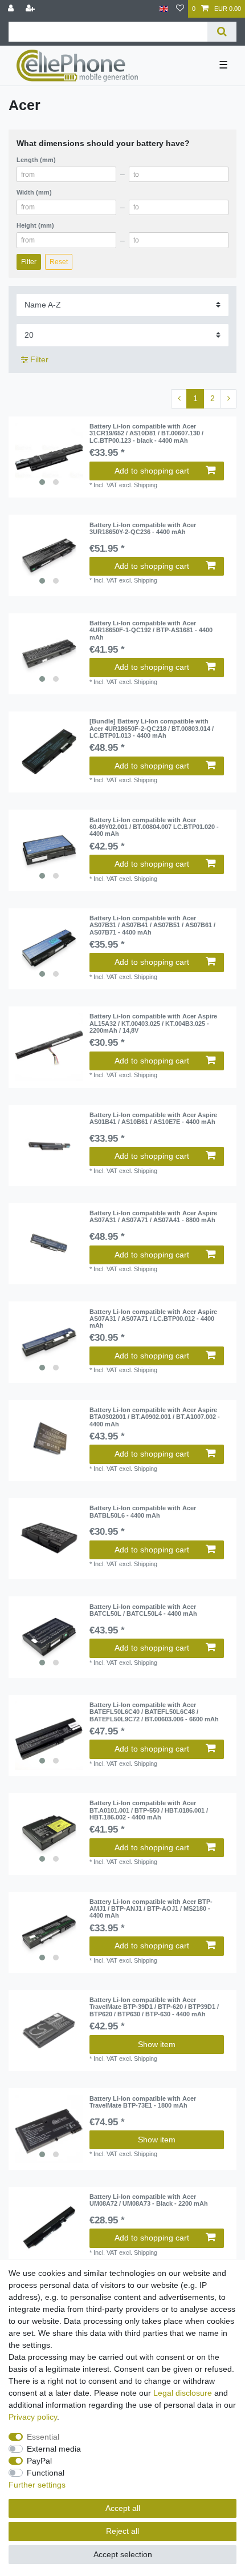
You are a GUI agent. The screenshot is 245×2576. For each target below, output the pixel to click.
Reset (59, 262)
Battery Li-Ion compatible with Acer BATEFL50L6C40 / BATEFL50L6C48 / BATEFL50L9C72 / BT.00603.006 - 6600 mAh (154, 1712)
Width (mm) (34, 192)
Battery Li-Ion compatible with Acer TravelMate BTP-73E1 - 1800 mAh (143, 2102)
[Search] (222, 32)
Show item (157, 2044)
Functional (46, 2473)
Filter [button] (39, 359)
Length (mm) (36, 160)
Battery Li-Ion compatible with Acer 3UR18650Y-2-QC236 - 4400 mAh (143, 528)
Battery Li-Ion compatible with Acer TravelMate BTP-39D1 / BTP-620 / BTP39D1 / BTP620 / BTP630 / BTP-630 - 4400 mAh (154, 2007)
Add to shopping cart (152, 471)
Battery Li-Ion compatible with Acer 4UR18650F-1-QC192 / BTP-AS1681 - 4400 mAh (151, 630)
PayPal (39, 2461)
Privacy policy (33, 2417)
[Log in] (12, 9)
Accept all (123, 2508)
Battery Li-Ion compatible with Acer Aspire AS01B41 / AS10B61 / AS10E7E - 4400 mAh (153, 1118)
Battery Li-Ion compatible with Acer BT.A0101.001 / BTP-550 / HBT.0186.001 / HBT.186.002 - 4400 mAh (149, 1810)
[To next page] (228, 399)
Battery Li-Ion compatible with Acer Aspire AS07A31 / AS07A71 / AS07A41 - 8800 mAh (153, 1216)
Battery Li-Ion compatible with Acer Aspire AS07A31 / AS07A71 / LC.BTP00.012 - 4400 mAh (153, 1319)
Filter (29, 262)
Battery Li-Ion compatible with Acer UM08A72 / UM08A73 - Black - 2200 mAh (149, 2200)
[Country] (164, 9)
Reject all (122, 2531)
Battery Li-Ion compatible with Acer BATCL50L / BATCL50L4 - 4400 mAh (143, 1610)
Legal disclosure (183, 2393)
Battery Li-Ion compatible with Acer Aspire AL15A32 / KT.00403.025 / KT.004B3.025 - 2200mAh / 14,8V (153, 1023)
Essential (43, 2437)
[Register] (31, 9)
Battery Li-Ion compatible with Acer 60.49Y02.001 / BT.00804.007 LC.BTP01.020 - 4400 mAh (154, 827)
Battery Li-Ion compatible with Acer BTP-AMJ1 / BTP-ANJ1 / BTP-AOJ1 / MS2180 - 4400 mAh (151, 1909)
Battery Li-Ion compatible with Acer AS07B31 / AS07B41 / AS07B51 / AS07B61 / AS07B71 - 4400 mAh (152, 925)
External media (54, 2449)
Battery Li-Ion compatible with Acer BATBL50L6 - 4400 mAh (143, 1511)
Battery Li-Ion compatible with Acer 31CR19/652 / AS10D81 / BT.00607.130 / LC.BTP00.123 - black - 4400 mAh (146, 433)
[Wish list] (180, 9)
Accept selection (123, 2554)
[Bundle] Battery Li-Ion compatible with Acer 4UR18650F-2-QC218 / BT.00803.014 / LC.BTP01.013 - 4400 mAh (152, 728)
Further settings (37, 2485)
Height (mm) (35, 225)
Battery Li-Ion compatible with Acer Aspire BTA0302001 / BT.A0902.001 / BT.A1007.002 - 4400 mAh (155, 1417)
